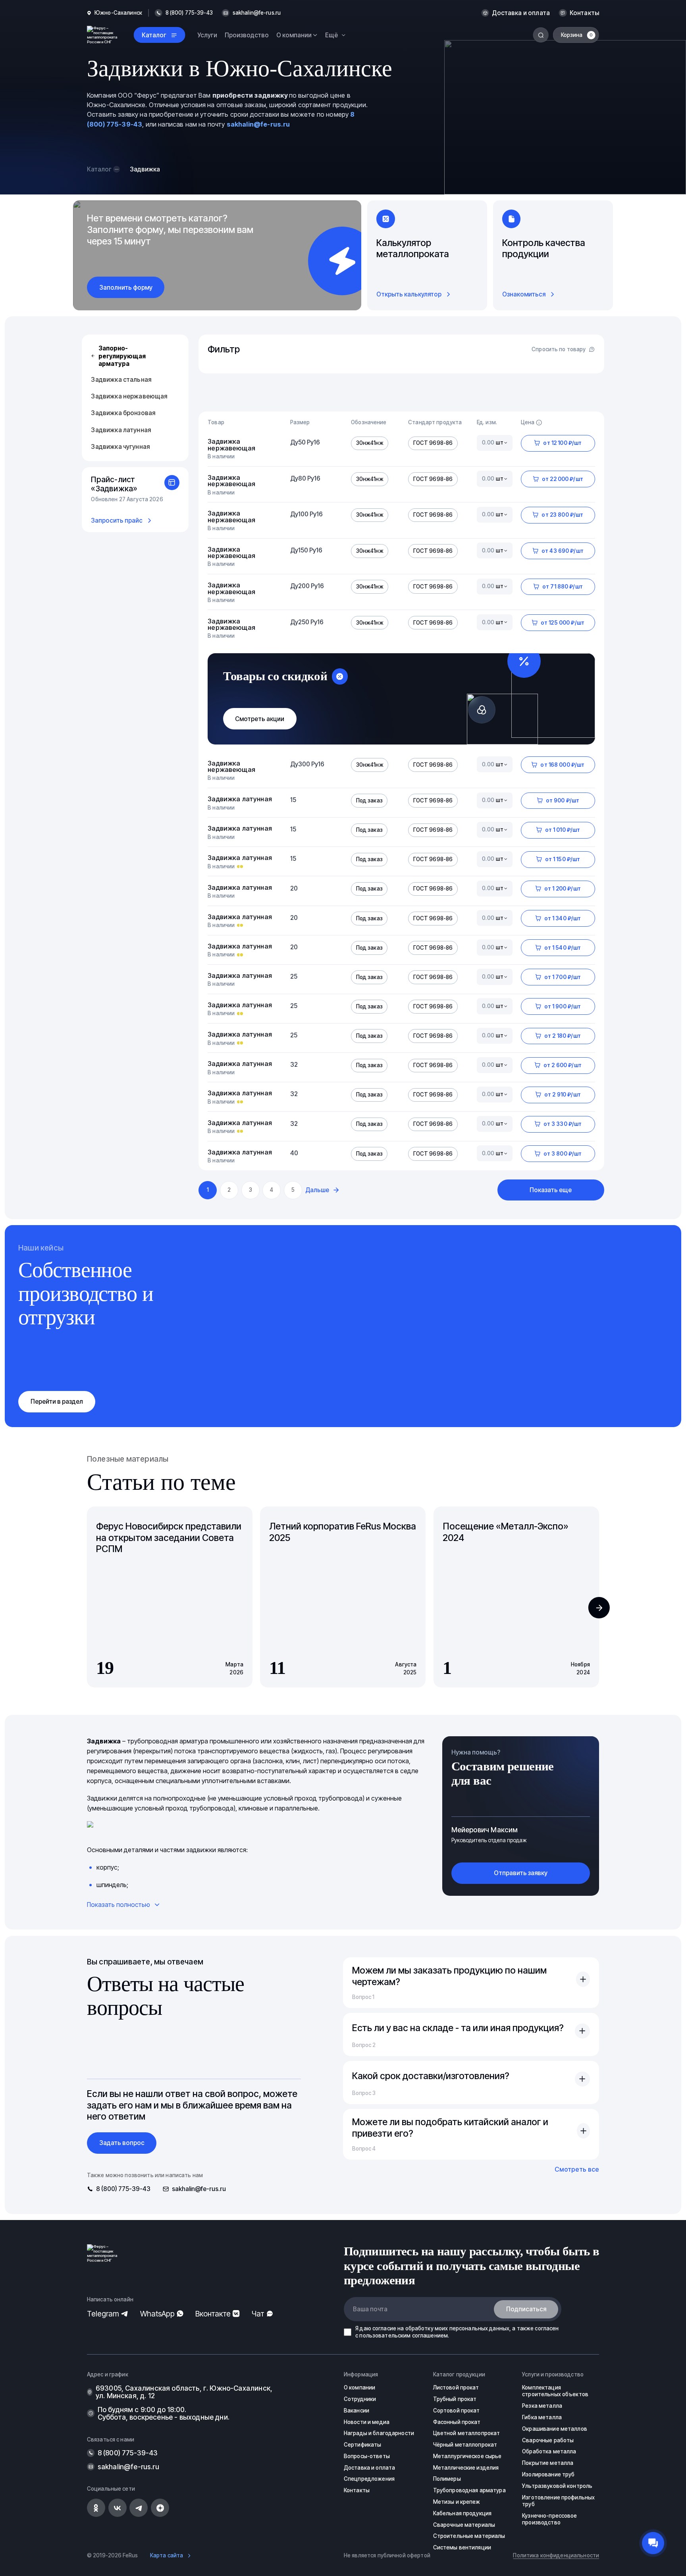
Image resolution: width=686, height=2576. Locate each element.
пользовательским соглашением (404, 2336)
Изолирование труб (548, 2474)
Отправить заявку (521, 1873)
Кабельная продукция (462, 2513)
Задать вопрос (122, 2143)
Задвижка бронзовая (123, 413)
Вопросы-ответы (367, 2456)
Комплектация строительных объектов (555, 2391)
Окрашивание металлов (555, 2429)
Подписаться (526, 2309)
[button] (599, 1608)
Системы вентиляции (462, 2547)
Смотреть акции (260, 719)
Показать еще (551, 1190)
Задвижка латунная (121, 430)
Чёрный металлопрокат (465, 2445)
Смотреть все (577, 2169)
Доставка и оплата (521, 13)
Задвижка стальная (121, 380)
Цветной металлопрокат (467, 2433)
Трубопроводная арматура (469, 2490)
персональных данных (480, 2328)
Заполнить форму (126, 288)
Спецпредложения (369, 2479)
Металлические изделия (466, 2468)
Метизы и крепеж (457, 2502)
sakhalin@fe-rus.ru (257, 13)
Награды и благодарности (379, 2433)
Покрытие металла (548, 2463)
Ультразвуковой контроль (557, 2486)
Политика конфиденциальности (556, 2555)
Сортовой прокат (457, 2411)
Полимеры (447, 2479)
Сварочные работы (548, 2440)
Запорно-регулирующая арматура (122, 356)
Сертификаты (362, 2445)
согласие (384, 2328)
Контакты (584, 13)
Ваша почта (370, 2309)
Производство (247, 35)
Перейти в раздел (57, 1402)
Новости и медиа (367, 2422)
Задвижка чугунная (120, 447)
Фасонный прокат (457, 2422)
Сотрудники (360, 2399)
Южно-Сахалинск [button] (118, 13)
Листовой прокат (456, 2387)
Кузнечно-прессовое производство (549, 2519)
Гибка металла (542, 2417)
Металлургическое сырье (467, 2456)
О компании (359, 2387)
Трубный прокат (455, 2399)
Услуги (207, 35)
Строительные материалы (469, 2536)
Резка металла (542, 2406)
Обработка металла (549, 2451)
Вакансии (356, 2411)
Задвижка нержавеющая (129, 396)
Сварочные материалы (464, 2525)
